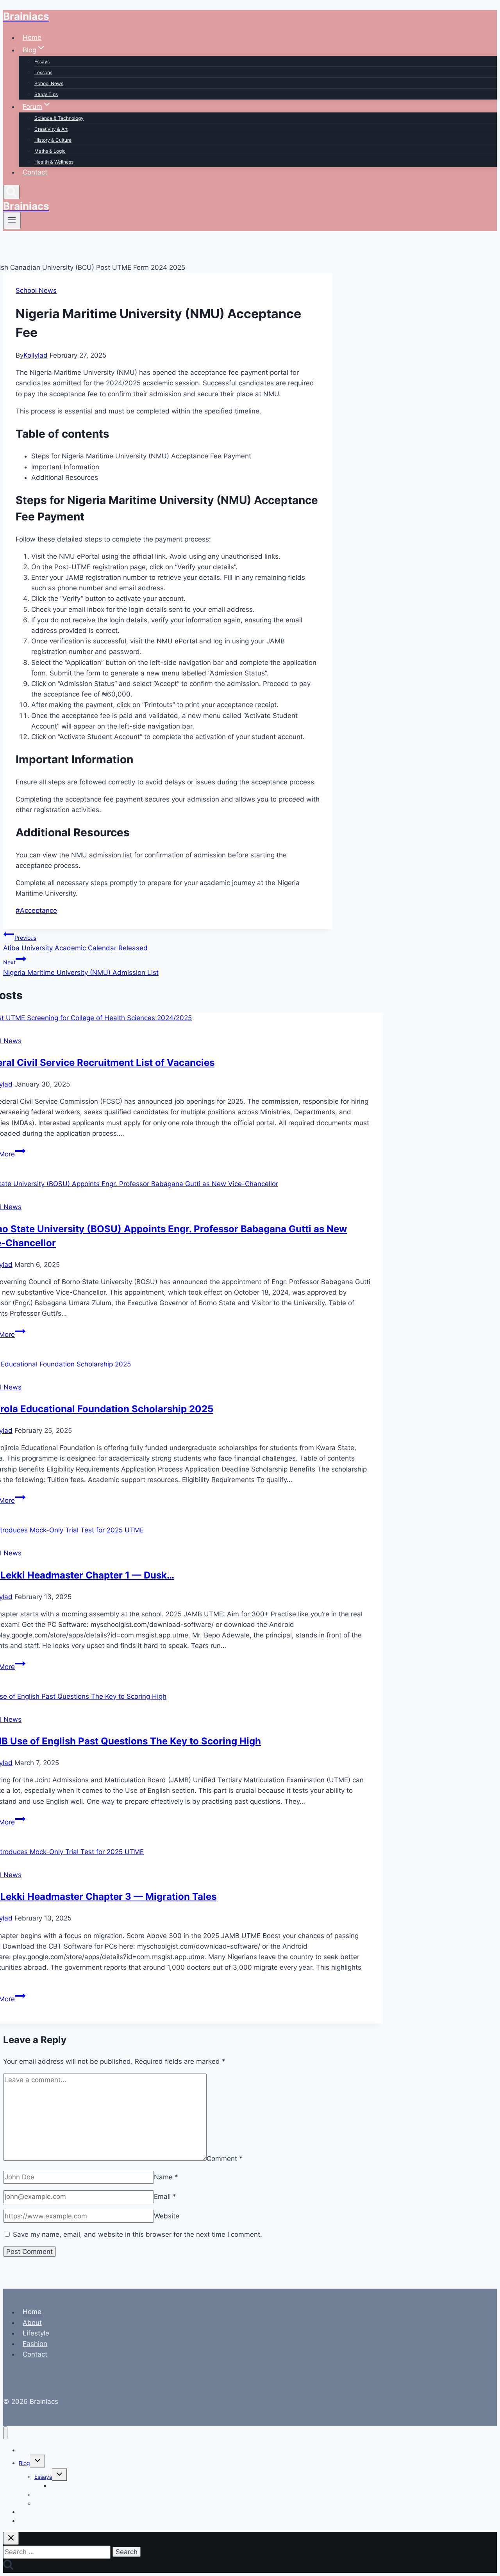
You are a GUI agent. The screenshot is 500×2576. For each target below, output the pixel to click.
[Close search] (11, 2538)
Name (166, 2177)
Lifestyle (36, 2333)
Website (167, 2216)
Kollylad (36, 355)
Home (32, 37)
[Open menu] (12, 221)
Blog (24, 2463)
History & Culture (53, 140)
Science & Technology (59, 118)
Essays (42, 61)
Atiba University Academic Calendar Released (75, 943)
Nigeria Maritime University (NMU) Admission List (81, 968)
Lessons (43, 72)
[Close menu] (5, 2433)
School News (49, 83)
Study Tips (46, 94)
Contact (35, 172)
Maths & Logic (50, 151)
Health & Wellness (54, 162)
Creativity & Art (51, 129)
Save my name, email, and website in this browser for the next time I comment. (137, 2234)
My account (34, 2521)
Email (165, 2197)
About (32, 2323)
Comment (225, 2158)
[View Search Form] (11, 192)
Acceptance (36, 910)
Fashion (35, 2344)
